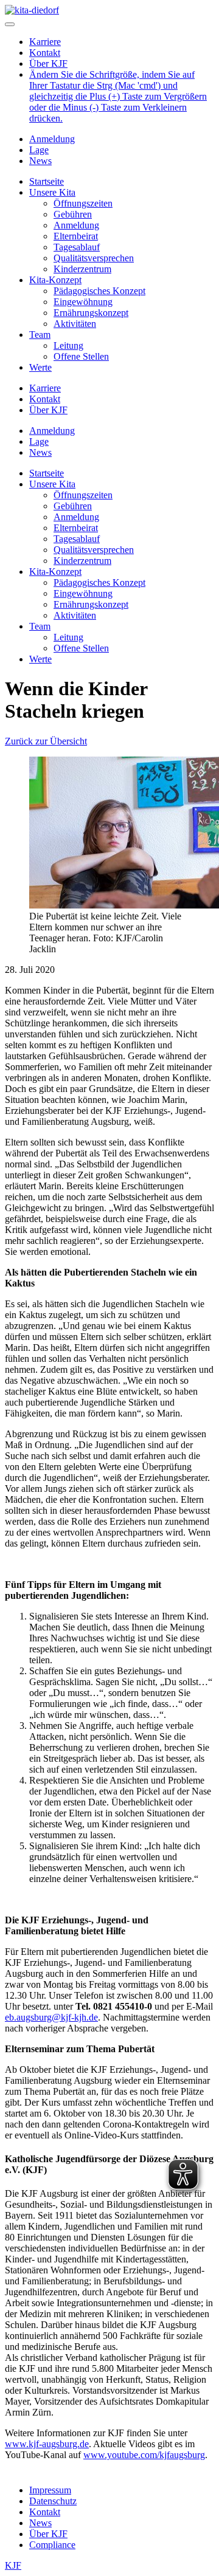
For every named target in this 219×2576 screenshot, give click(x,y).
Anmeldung (52, 139)
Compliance (52, 2545)
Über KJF (48, 64)
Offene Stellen (81, 356)
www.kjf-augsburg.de (47, 2444)
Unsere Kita (52, 192)
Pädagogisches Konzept (99, 291)
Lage (39, 150)
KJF (13, 2565)
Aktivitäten (75, 324)
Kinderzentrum (82, 269)
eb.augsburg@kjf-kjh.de (51, 2017)
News (40, 161)
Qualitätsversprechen (94, 258)
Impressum (50, 2490)
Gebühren (73, 214)
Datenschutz (53, 2501)
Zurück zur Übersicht (46, 741)
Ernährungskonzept (91, 313)
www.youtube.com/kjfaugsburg (144, 2455)
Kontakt (45, 53)
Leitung (68, 345)
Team (40, 335)
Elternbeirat (76, 236)
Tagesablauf (77, 247)
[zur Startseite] (32, 10)
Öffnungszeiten (83, 203)
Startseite (47, 181)
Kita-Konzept (55, 280)
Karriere (45, 42)
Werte (40, 367)
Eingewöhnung (83, 302)
